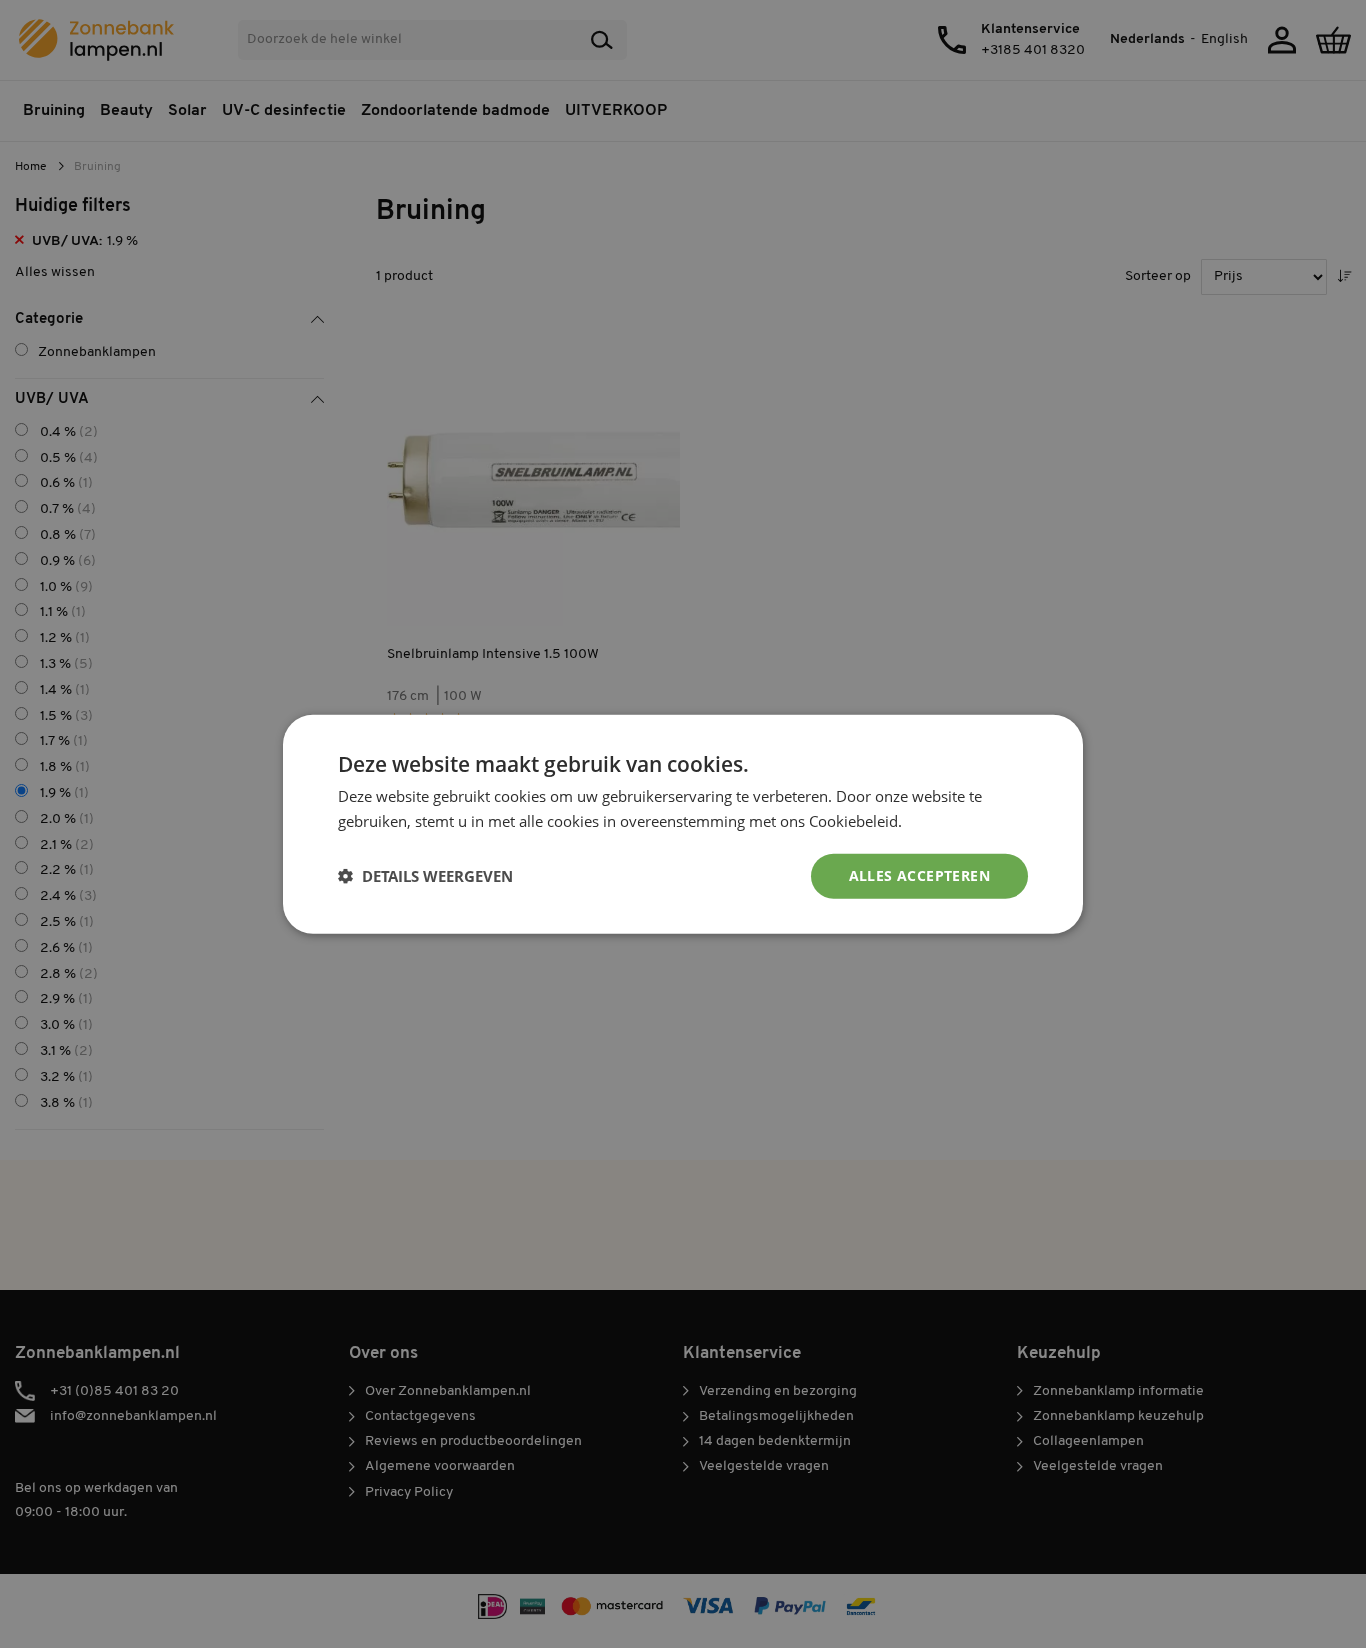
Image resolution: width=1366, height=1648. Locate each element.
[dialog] (683, 824)
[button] (425, 876)
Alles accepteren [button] (919, 875)
